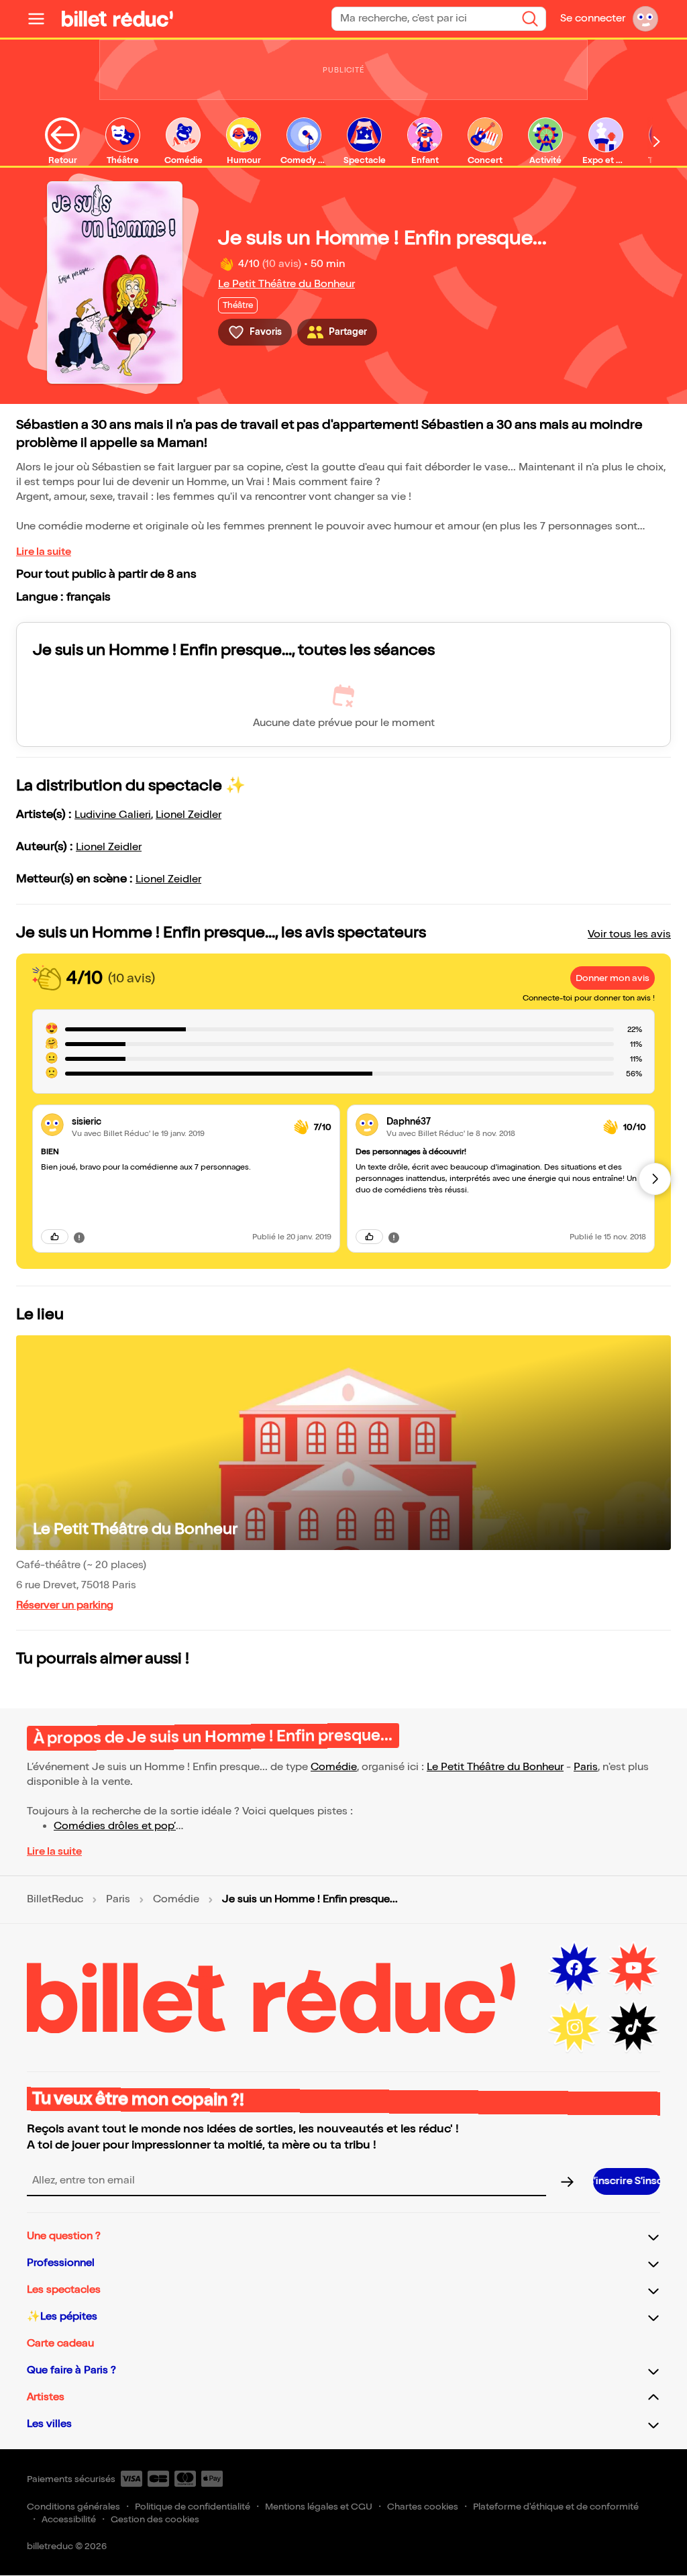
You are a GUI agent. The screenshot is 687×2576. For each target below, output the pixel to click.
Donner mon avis (613, 978)
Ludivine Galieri (113, 815)
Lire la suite (44, 552)
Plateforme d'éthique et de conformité (556, 2507)
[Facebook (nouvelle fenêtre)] (574, 1968)
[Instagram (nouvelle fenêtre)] (574, 2027)
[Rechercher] (530, 19)
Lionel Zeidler (189, 815)
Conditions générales (73, 2507)
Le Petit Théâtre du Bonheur (286, 284)
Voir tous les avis (629, 934)
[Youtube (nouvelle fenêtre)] (633, 1968)
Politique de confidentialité (193, 2507)
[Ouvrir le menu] (42, 19)
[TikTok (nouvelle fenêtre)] (633, 2027)
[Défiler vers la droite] (657, 142)
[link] (177, 1122)
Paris (586, 1767)
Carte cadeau (60, 2343)
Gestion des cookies (155, 2519)
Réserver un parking (65, 1605)
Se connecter (593, 18)
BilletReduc (55, 1900)
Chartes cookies (423, 2507)
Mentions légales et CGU (319, 2507)
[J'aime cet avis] (55, 1237)
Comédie (334, 1767)
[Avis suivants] (655, 1179)
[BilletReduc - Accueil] (117, 19)
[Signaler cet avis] (79, 1237)
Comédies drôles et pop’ (115, 1826)
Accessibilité (69, 2519)
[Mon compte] (645, 19)
